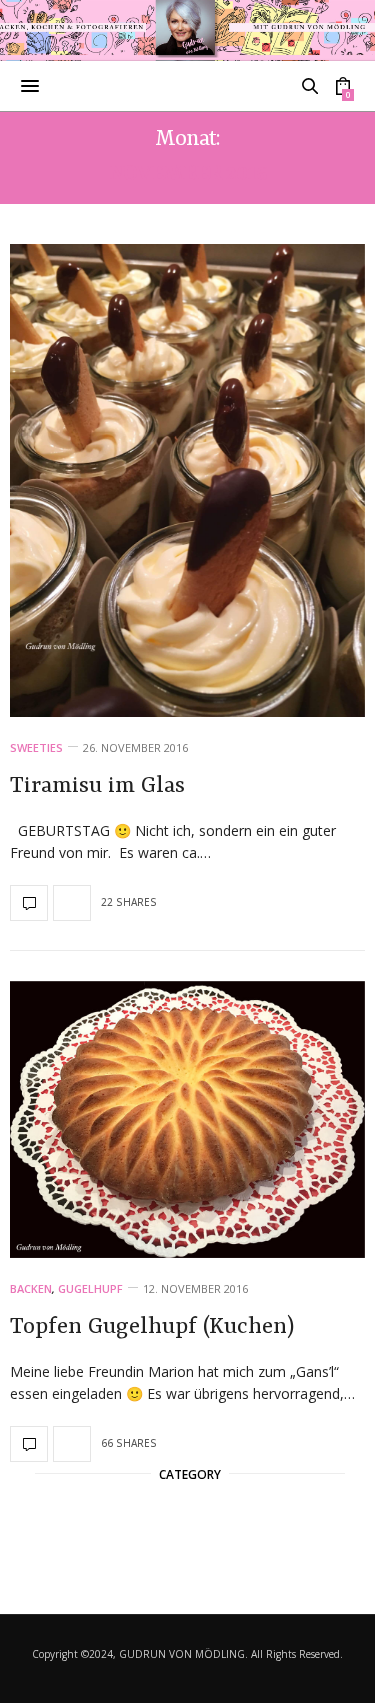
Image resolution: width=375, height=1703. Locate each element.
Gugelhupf (90, 1288)
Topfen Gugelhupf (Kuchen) (152, 1327)
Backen (31, 1288)
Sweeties (36, 747)
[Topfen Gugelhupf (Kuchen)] (187, 1120)
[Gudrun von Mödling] (187, 30)
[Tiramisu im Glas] (187, 480)
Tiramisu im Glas (97, 786)
